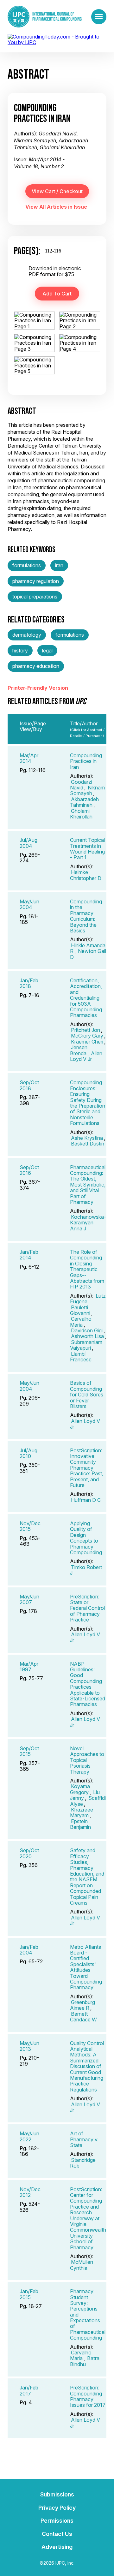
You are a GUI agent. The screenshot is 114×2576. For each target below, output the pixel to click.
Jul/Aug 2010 (28, 1453)
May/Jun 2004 (29, 904)
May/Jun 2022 (29, 2136)
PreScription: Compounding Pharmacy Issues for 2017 (88, 2396)
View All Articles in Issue (56, 207)
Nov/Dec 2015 (30, 1526)
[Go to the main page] (45, 17)
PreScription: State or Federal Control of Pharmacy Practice (87, 1608)
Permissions (57, 2521)
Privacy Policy (57, 2508)
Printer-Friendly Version (38, 688)
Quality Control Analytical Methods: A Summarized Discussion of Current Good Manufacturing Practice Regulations (87, 2066)
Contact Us (57, 2534)
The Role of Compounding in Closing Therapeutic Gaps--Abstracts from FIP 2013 (87, 1269)
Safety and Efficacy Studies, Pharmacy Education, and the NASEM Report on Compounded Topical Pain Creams (87, 1877)
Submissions (57, 2494)
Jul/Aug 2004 (28, 843)
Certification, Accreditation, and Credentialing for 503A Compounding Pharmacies (86, 998)
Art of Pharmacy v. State (84, 2139)
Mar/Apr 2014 (29, 758)
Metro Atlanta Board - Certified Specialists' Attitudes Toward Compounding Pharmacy (86, 1967)
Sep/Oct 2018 (29, 1085)
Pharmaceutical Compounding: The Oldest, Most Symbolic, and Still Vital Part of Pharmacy (88, 1185)
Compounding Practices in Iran (86, 761)
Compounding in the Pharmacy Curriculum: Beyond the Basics (86, 916)
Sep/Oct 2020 (29, 1853)
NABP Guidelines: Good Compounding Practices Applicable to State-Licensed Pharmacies (88, 1684)
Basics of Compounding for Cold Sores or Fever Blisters (87, 1395)
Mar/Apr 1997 (29, 1667)
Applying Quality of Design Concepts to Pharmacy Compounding (86, 1538)
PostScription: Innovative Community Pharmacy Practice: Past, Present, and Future (87, 1468)
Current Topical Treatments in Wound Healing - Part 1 (87, 849)
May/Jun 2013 (29, 2046)
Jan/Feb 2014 (29, 1255)
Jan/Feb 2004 (29, 1950)
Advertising (57, 2547)
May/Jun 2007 (29, 1599)
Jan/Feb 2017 (29, 2390)
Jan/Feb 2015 (29, 2294)
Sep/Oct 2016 (29, 1170)
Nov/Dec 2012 (30, 2192)
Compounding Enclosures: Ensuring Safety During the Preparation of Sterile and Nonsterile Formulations (88, 1103)
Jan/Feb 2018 (29, 983)
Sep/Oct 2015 (29, 1751)
